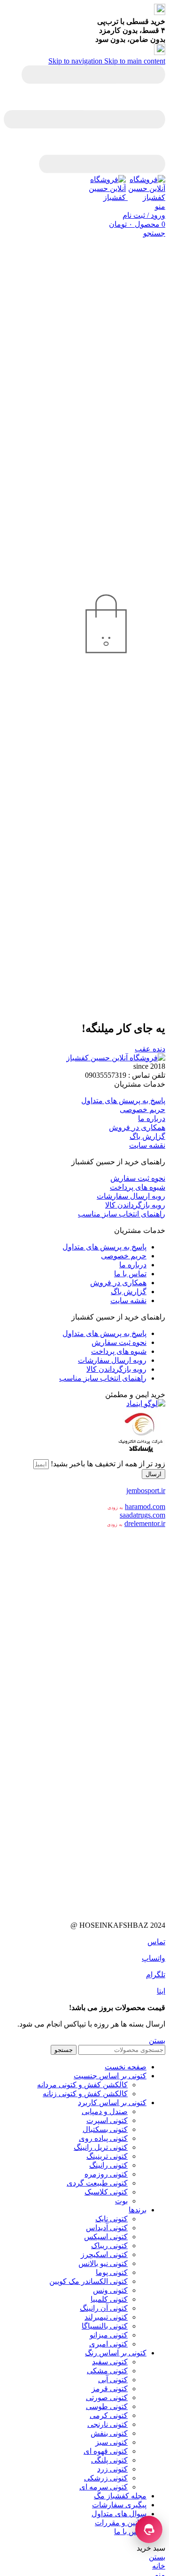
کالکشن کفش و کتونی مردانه (82, 2085)
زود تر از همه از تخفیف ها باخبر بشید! (107, 1464)
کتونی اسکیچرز (104, 2254)
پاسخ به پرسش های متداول (123, 1101)
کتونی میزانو (109, 2335)
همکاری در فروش (137, 1127)
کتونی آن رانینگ (104, 2308)
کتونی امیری (108, 2344)
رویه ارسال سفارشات (131, 1196)
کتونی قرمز (110, 2389)
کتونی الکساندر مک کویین (88, 2281)
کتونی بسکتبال (105, 2129)
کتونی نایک (111, 2219)
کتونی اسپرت (107, 2120)
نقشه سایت (147, 1145)
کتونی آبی (113, 2380)
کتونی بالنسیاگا (105, 2326)
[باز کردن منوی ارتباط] (149, 2529)
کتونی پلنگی (109, 2460)
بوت (121, 2201)
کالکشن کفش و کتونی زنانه (85, 2094)
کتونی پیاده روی (103, 2138)
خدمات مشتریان (140, 1084)
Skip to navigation (76, 61)
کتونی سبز (111, 2442)
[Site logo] (146, 197)
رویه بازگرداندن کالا (135, 1205)
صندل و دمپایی (105, 2111)
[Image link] (116, 1058)
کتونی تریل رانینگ (101, 2147)
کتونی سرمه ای (104, 2487)
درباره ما (152, 1118)
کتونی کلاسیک (106, 2192)
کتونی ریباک (109, 2246)
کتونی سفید (110, 2362)
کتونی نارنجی (108, 2424)
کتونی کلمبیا (109, 2299)
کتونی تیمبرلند (106, 2317)
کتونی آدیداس (107, 2228)
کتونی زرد (112, 2469)
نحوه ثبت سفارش (138, 1178)
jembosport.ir (146, 1491)
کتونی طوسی (107, 2406)
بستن (157, 2040)
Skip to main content (135, 61)
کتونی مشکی (107, 2371)
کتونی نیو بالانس (103, 2263)
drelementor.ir (145, 1523)
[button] (84, 1084)
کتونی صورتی (107, 2397)
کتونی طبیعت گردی (97, 2183)
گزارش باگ (147, 1136)
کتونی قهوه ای (106, 2451)
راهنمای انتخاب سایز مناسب (122, 1214)
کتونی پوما (112, 2272)
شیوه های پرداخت (138, 1187)
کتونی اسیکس (106, 2237)
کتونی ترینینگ (107, 2156)
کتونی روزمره (106, 2174)
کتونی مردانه (113, 1665)
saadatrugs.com (142, 1515)
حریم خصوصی (142, 1109)
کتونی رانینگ (108, 2165)
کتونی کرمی (109, 2415)
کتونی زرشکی (106, 2478)
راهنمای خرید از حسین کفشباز (118, 1162)
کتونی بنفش (109, 2433)
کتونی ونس (110, 2290)
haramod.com (145, 1507)
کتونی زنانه (92, 1620)
